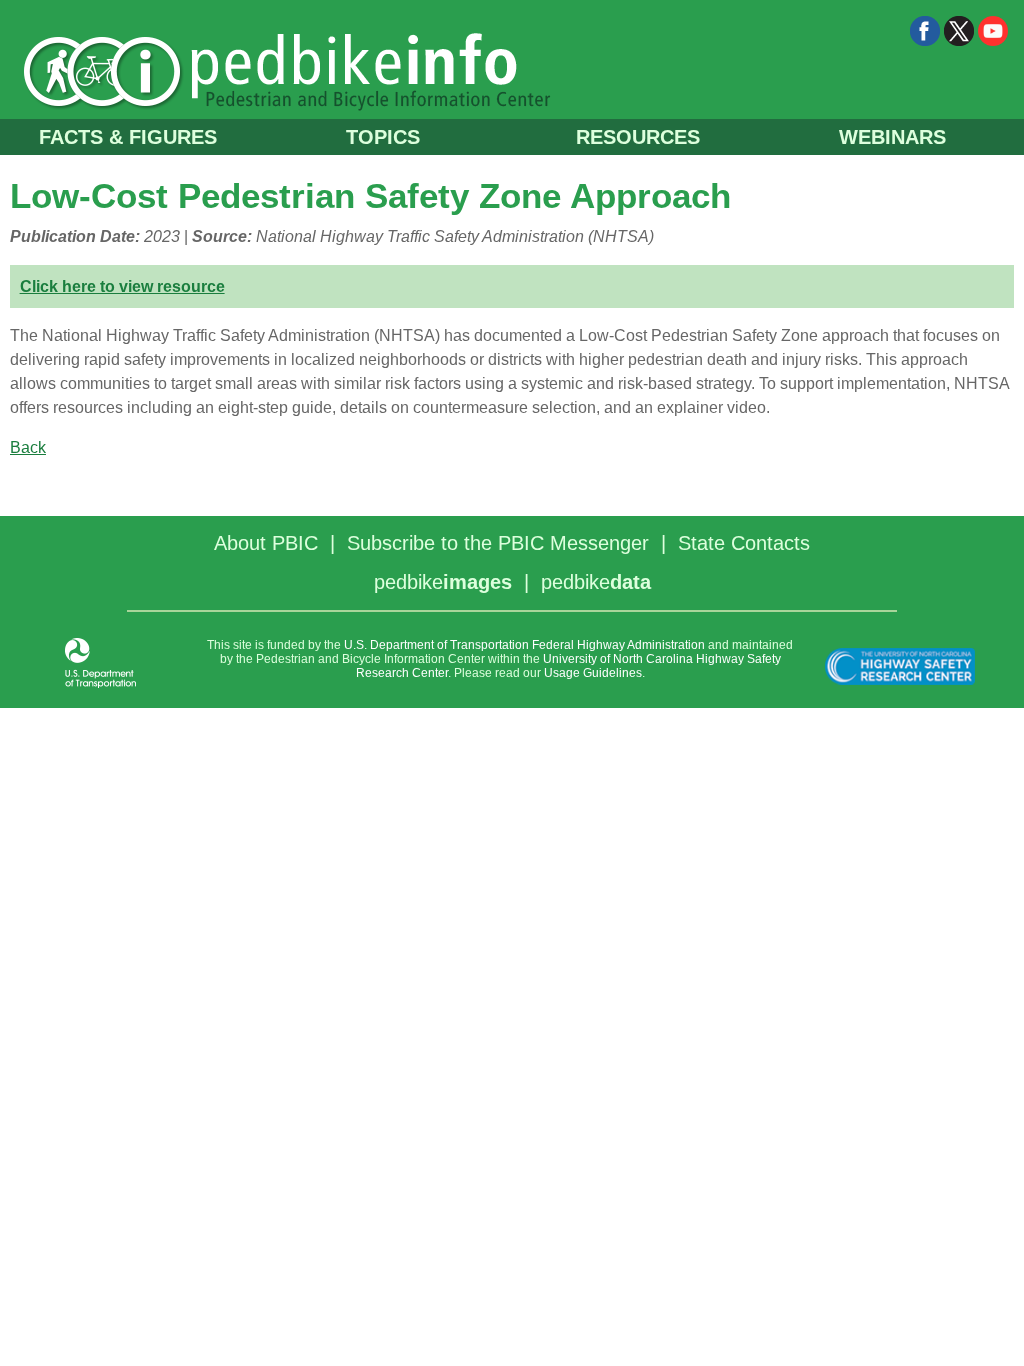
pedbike (443, 582)
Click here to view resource (122, 286)
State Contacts (744, 543)
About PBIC (266, 543)
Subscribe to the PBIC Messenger (498, 543)
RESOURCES (638, 137)
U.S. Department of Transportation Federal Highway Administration (524, 645)
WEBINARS (892, 137)
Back (28, 447)
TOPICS (383, 137)
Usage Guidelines (593, 673)
